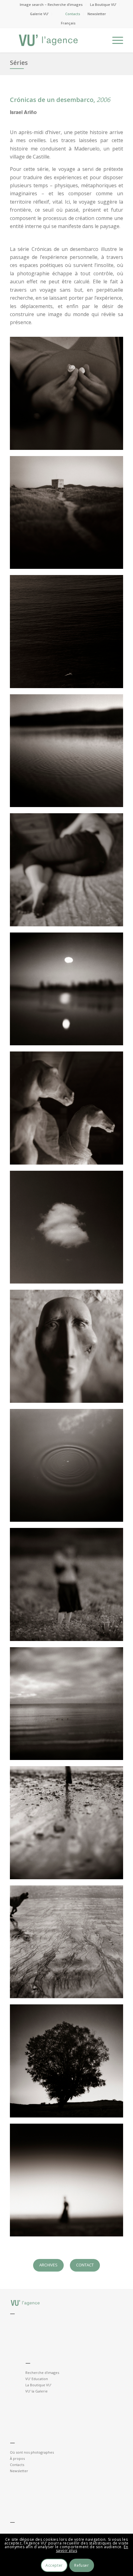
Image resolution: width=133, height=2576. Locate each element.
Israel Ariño (23, 112)
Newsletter (97, 14)
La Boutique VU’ (103, 4)
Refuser (82, 2565)
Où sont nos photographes (32, 2452)
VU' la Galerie (36, 2391)
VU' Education (37, 2379)
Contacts (73, 14)
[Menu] (115, 40)
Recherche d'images (42, 2373)
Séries (19, 63)
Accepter (54, 2565)
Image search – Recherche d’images (51, 4)
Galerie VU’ (39, 14)
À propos (17, 2458)
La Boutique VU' (38, 2385)
